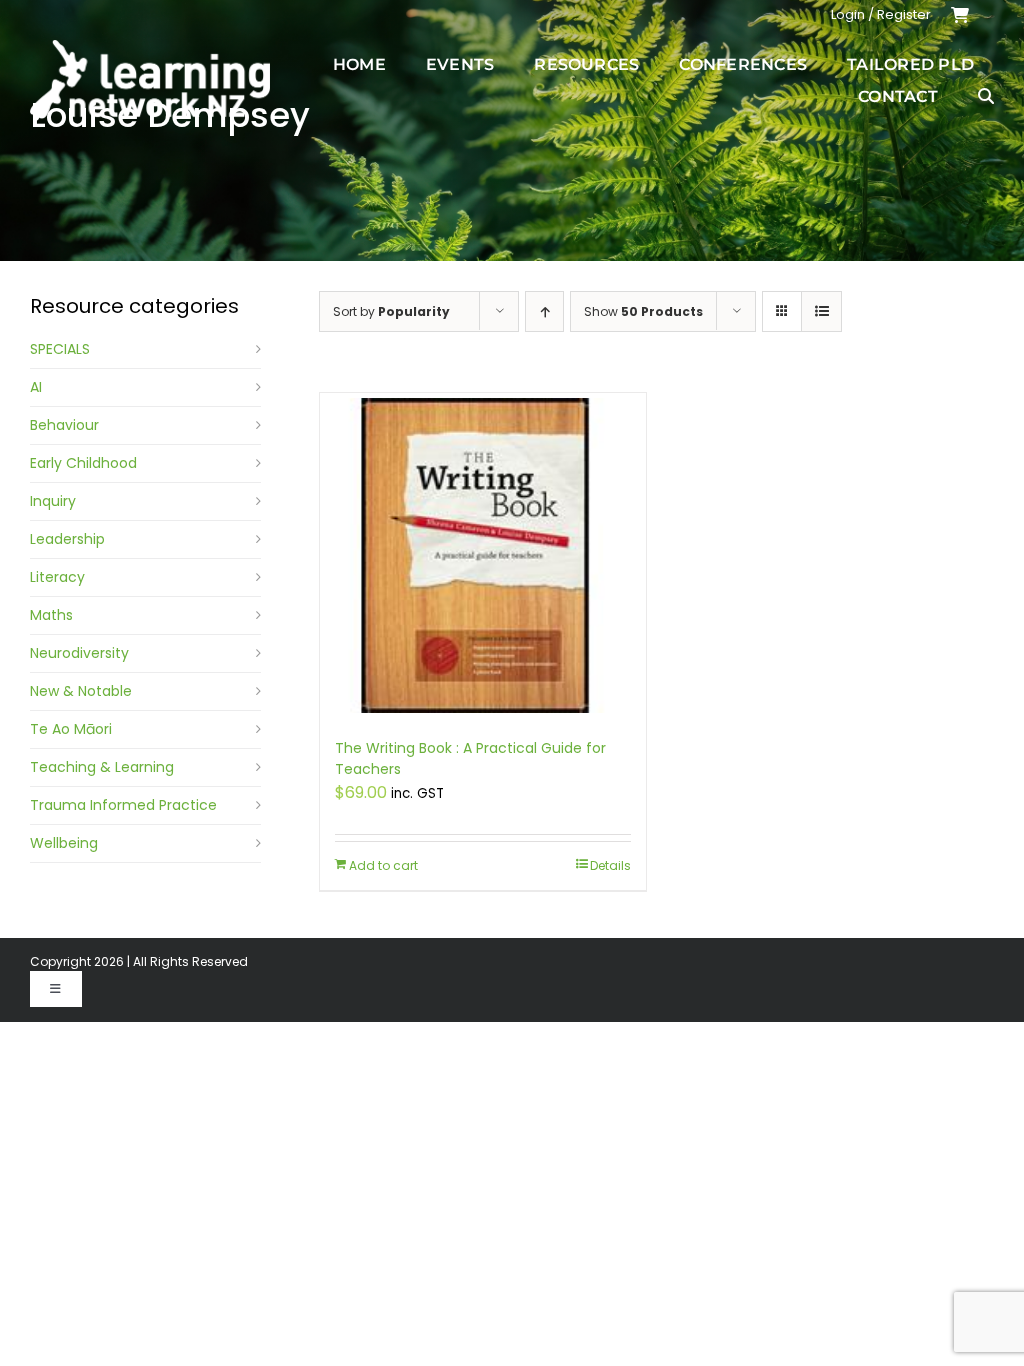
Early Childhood (83, 463)
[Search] (986, 96)
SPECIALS (60, 349)
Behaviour (64, 425)
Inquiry (53, 501)
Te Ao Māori (71, 729)
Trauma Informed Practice (123, 805)
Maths (51, 615)
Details (610, 865)
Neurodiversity (79, 653)
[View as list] (821, 311)
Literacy (57, 577)
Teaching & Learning (102, 767)
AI (36, 387)
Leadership (67, 539)
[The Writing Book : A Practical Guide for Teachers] (482, 555)
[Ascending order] (544, 311)
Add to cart (383, 865)
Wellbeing (64, 843)
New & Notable (81, 691)
